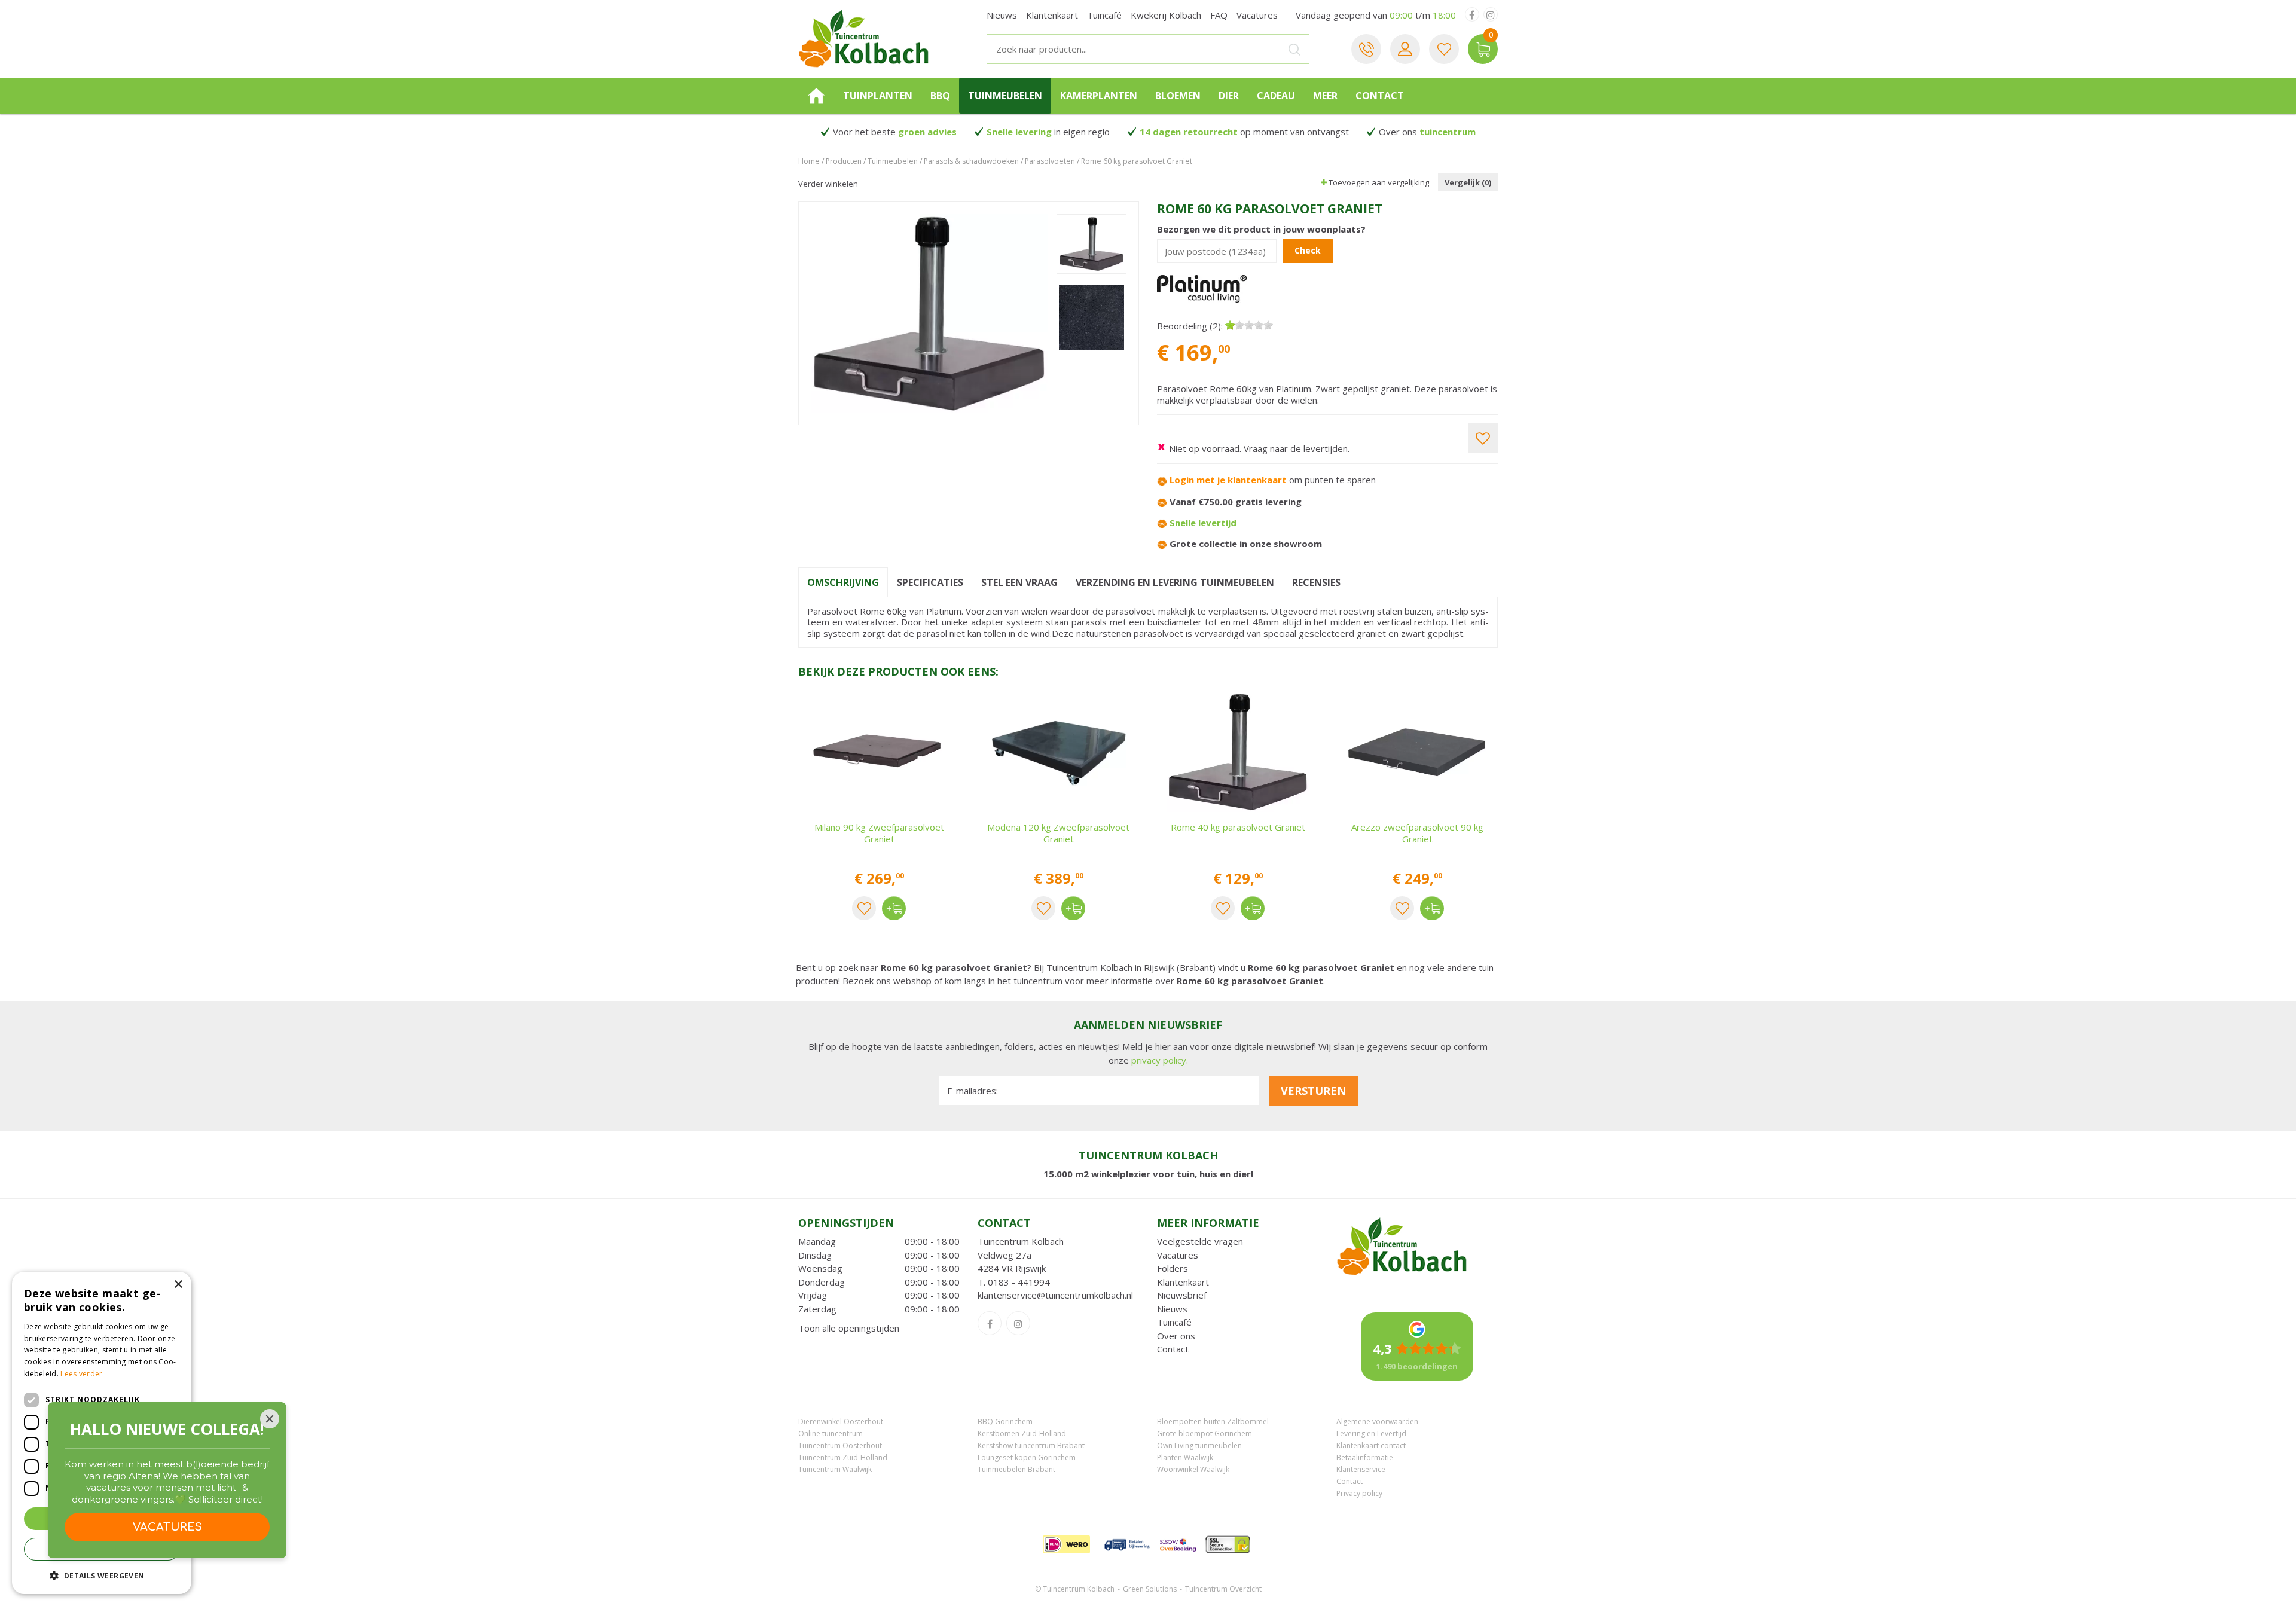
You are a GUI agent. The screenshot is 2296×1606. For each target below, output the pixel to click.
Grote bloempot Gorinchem (1205, 1434)
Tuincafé (1174, 1322)
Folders (1173, 1268)
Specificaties (930, 582)
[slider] (1249, 325)
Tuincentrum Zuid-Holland (843, 1457)
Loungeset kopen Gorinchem (1027, 1457)
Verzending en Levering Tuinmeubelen (1175, 582)
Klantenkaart (1183, 1282)
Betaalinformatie (1365, 1457)
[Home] (816, 96)
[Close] (270, 1419)
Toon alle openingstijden (849, 1328)
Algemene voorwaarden (1377, 1422)
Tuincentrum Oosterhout (840, 1445)
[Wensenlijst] (1444, 49)
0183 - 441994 (1019, 1282)
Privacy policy (1359, 1493)
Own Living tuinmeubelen (1199, 1445)
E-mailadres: (973, 1091)
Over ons (1176, 1336)
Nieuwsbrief (1182, 1295)
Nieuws (1172, 1309)
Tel (1366, 49)
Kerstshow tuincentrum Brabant (1031, 1445)
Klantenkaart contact (1371, 1445)
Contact (1173, 1349)
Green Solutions (1150, 1589)
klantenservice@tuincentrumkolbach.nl (1055, 1295)
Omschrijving (843, 582)
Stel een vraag (1019, 582)
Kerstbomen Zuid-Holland (1022, 1434)
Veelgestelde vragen (1200, 1241)
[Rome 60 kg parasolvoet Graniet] (929, 313)
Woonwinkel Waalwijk (1193, 1469)
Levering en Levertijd (1371, 1434)
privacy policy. (1160, 1060)
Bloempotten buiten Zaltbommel (1213, 1422)
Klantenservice (1361, 1469)
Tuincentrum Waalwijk (835, 1469)
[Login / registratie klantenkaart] (1405, 49)
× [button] (178, 1285)
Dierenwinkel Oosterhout (841, 1422)
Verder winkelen (828, 184)
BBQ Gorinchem (1005, 1422)
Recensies (1316, 582)
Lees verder (81, 1374)
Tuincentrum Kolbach (1021, 1241)
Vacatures (1178, 1255)
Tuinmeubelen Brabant (1016, 1469)
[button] (102, 1575)
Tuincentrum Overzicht (1223, 1589)
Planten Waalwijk (1185, 1457)
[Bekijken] (1483, 49)
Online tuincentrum (831, 1434)
